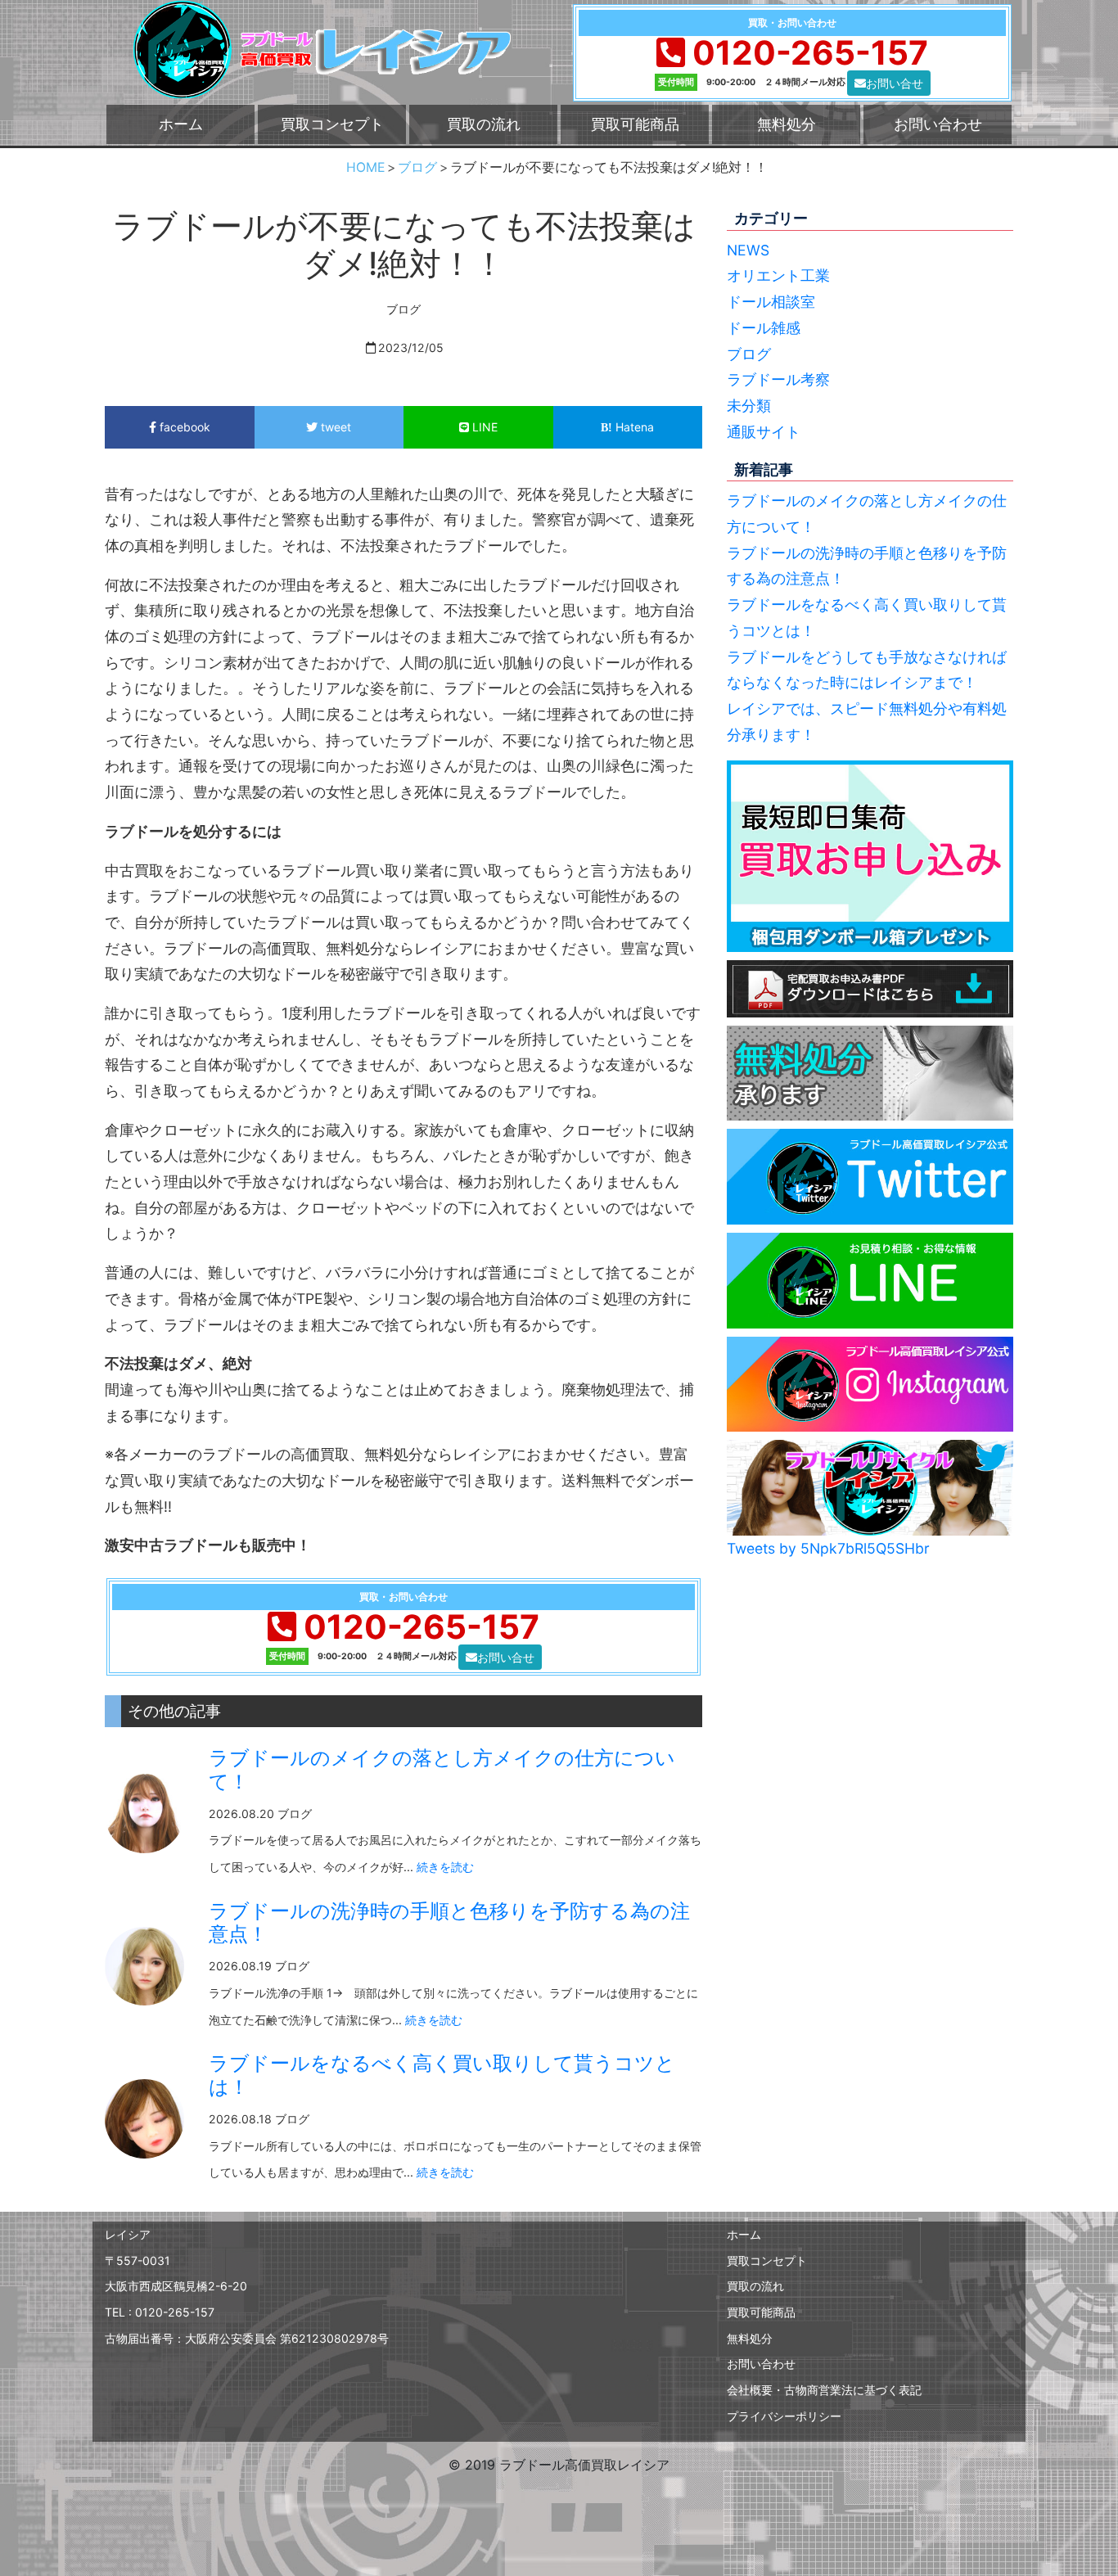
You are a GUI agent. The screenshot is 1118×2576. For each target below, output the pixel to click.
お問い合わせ (938, 124)
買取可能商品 (635, 124)
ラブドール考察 (778, 379)
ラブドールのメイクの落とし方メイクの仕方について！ (442, 1770)
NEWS (748, 250)
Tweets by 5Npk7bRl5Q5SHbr (828, 1548)
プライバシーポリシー (784, 2416)
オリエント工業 (778, 275)
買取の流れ (484, 124)
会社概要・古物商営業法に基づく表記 (824, 2390)
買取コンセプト (332, 124)
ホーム (181, 124)
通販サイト (764, 432)
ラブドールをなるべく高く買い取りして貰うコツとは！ (442, 2075)
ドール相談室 (771, 302)
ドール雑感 (764, 328)
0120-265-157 (810, 53)
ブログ (749, 354)
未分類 (749, 406)
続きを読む (445, 1867)
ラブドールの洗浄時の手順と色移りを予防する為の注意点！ (449, 1923)
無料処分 (787, 124)
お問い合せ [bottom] (895, 83)
